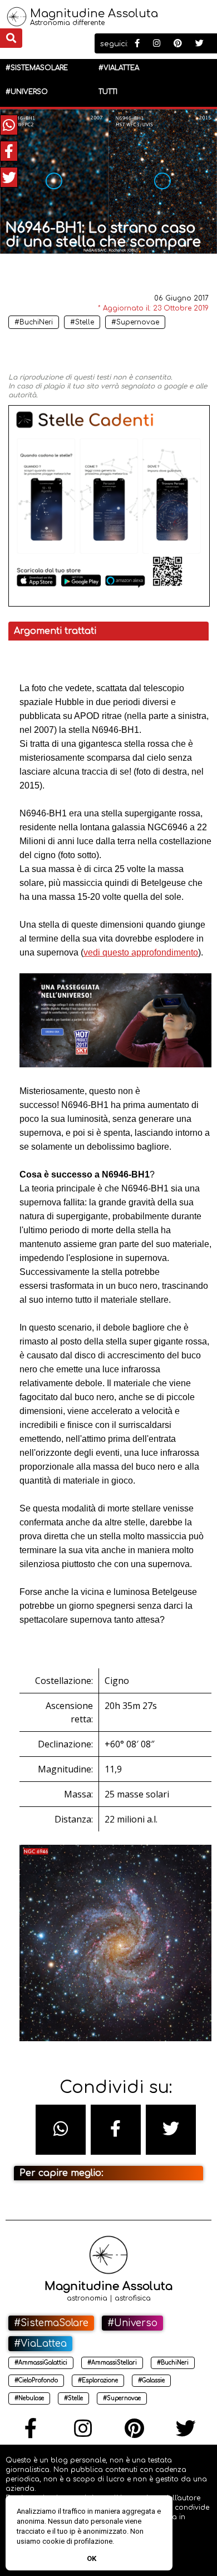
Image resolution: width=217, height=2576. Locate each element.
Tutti (108, 92)
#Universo (27, 92)
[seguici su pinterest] (178, 44)
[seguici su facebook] (137, 44)
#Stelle (82, 322)
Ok (92, 2558)
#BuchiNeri (34, 322)
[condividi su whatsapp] (9, 125)
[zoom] (137, 280)
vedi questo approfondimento (141, 952)
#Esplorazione (98, 2380)
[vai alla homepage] (17, 23)
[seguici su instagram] (157, 44)
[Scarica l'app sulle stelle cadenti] (109, 604)
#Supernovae (135, 322)
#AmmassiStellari (112, 2363)
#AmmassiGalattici (41, 2363)
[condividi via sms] (61, 2130)
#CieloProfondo (36, 2380)
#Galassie (151, 2380)
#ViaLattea (119, 68)
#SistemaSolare (37, 68)
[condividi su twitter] (9, 177)
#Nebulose (29, 2398)
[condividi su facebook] (9, 151)
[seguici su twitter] (199, 44)
